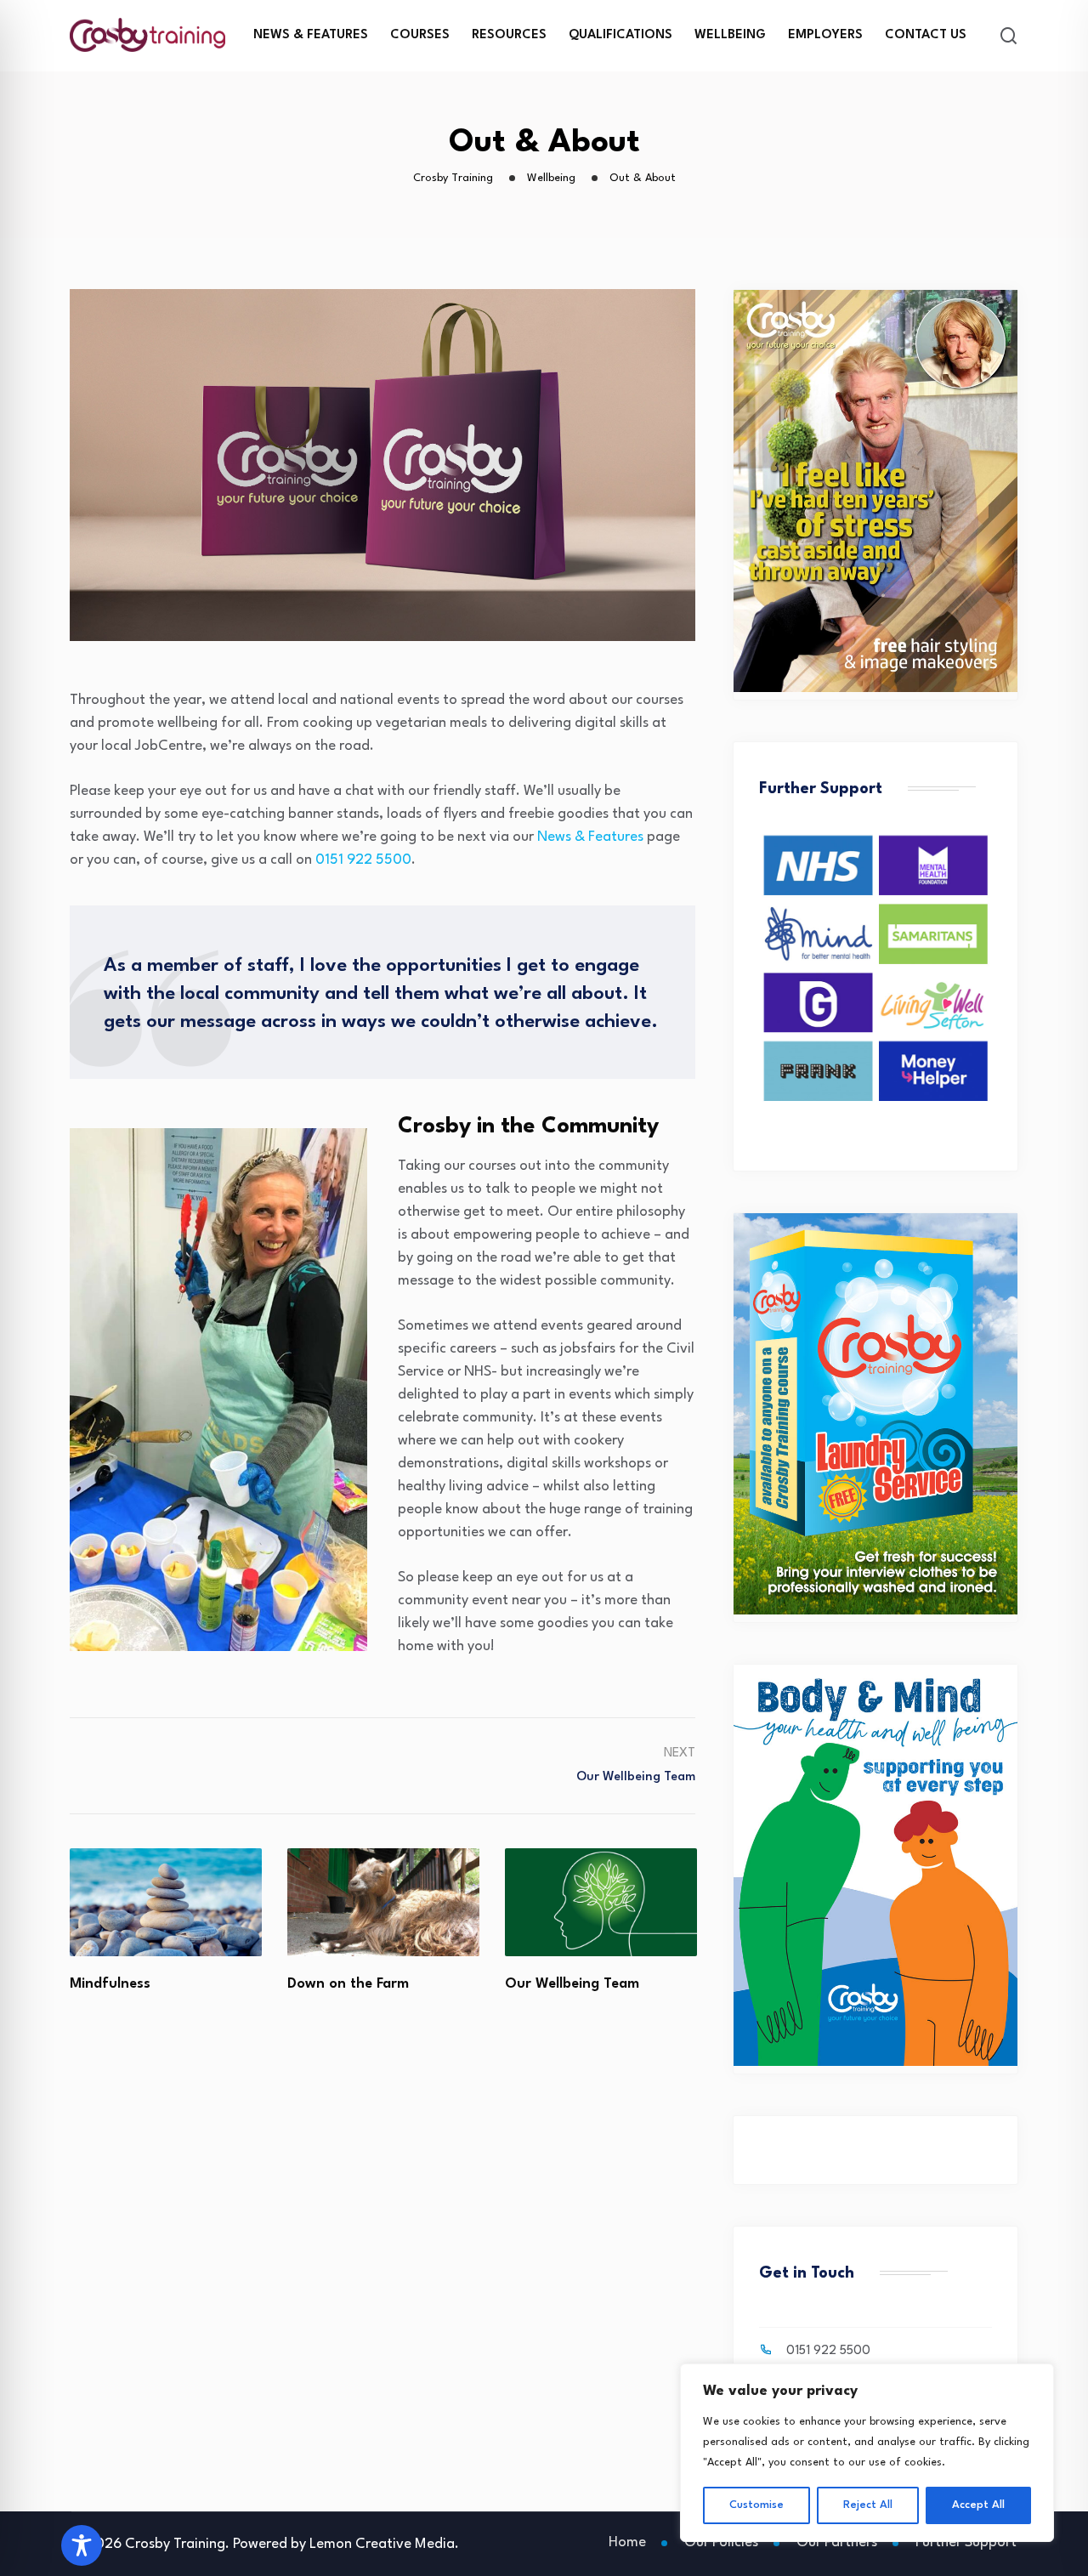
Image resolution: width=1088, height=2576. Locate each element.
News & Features (590, 837)
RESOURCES (509, 35)
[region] (867, 2453)
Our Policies (721, 2542)
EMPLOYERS (825, 35)
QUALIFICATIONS (620, 35)
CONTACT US (926, 35)
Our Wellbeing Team (354, 1984)
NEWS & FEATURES (311, 35)
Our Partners (837, 2542)
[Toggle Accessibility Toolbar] (82, 2545)
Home (627, 2542)
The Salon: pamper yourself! (600, 1984)
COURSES (420, 35)
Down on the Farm (130, 1984)
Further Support (966, 2542)
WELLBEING (730, 35)
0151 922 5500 (363, 860)
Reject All (868, 2505)
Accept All (978, 2505)
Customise (756, 2505)
